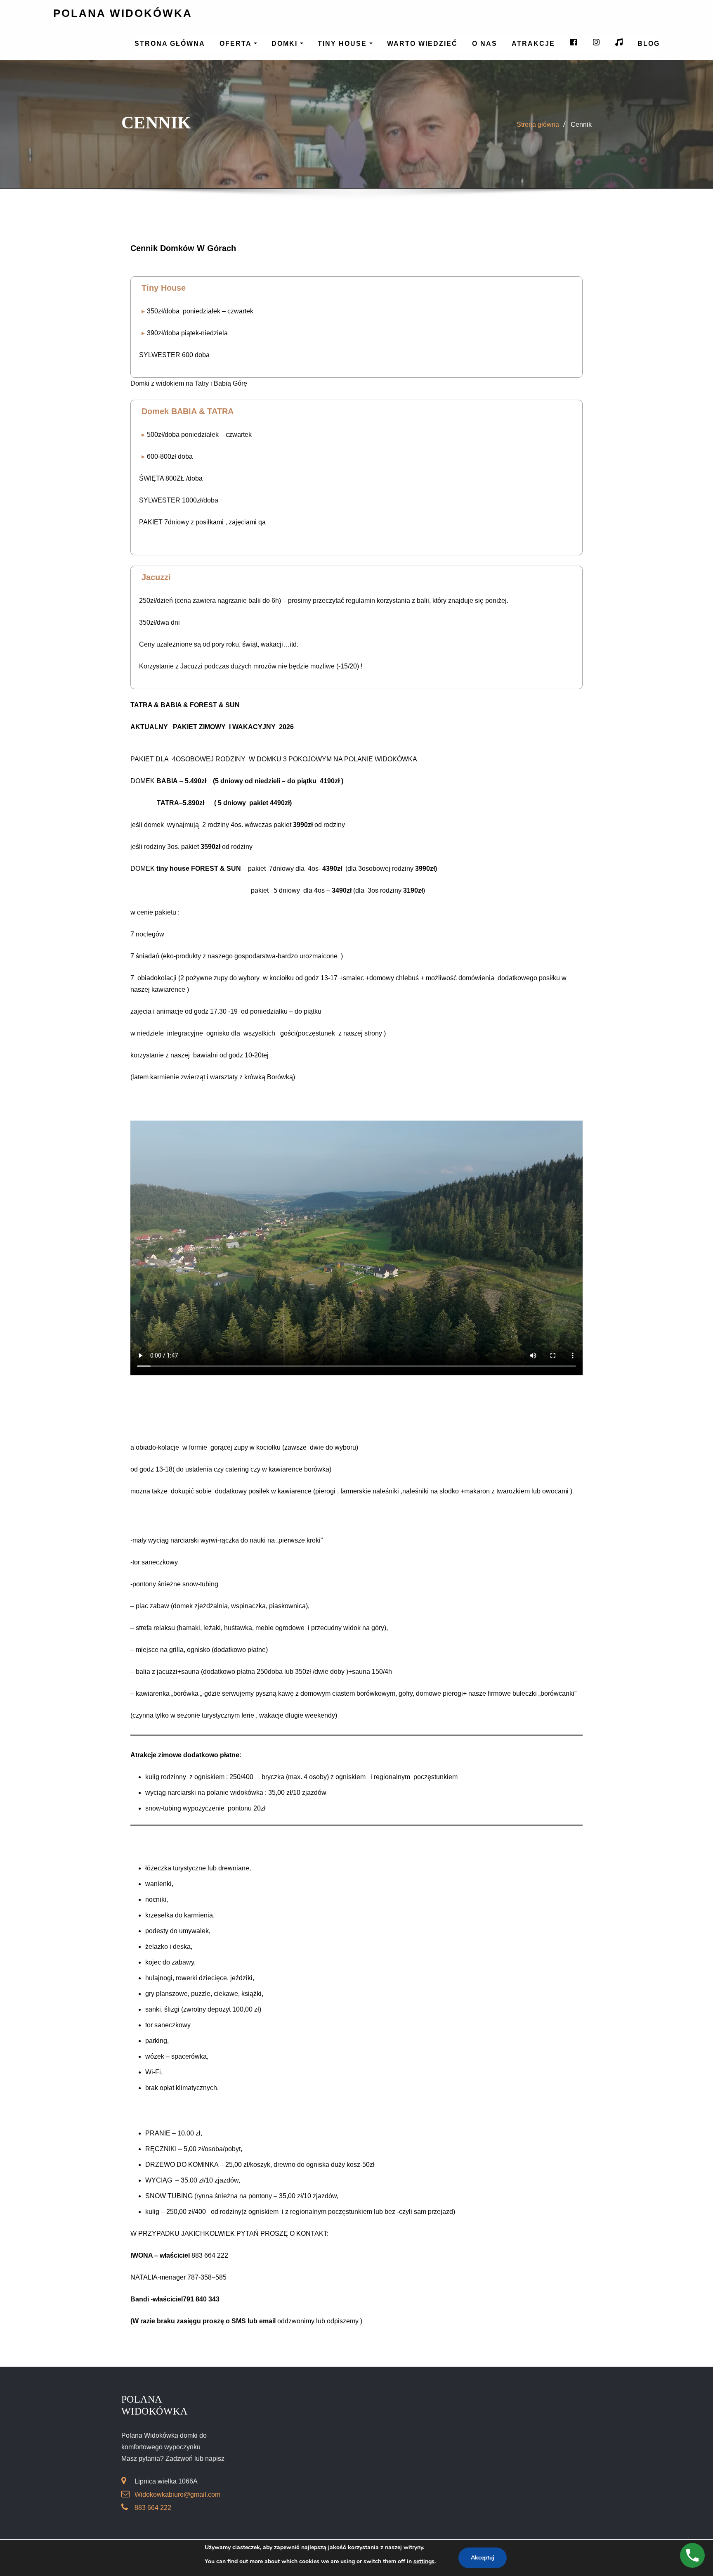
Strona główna (170, 44)
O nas (485, 44)
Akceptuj (483, 2558)
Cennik (581, 124)
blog (649, 44)
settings (424, 2561)
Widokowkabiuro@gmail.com (177, 2494)
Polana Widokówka (123, 13)
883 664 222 (153, 2508)
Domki (286, 44)
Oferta (237, 44)
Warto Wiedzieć (422, 44)
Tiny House (344, 44)
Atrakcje (533, 44)
